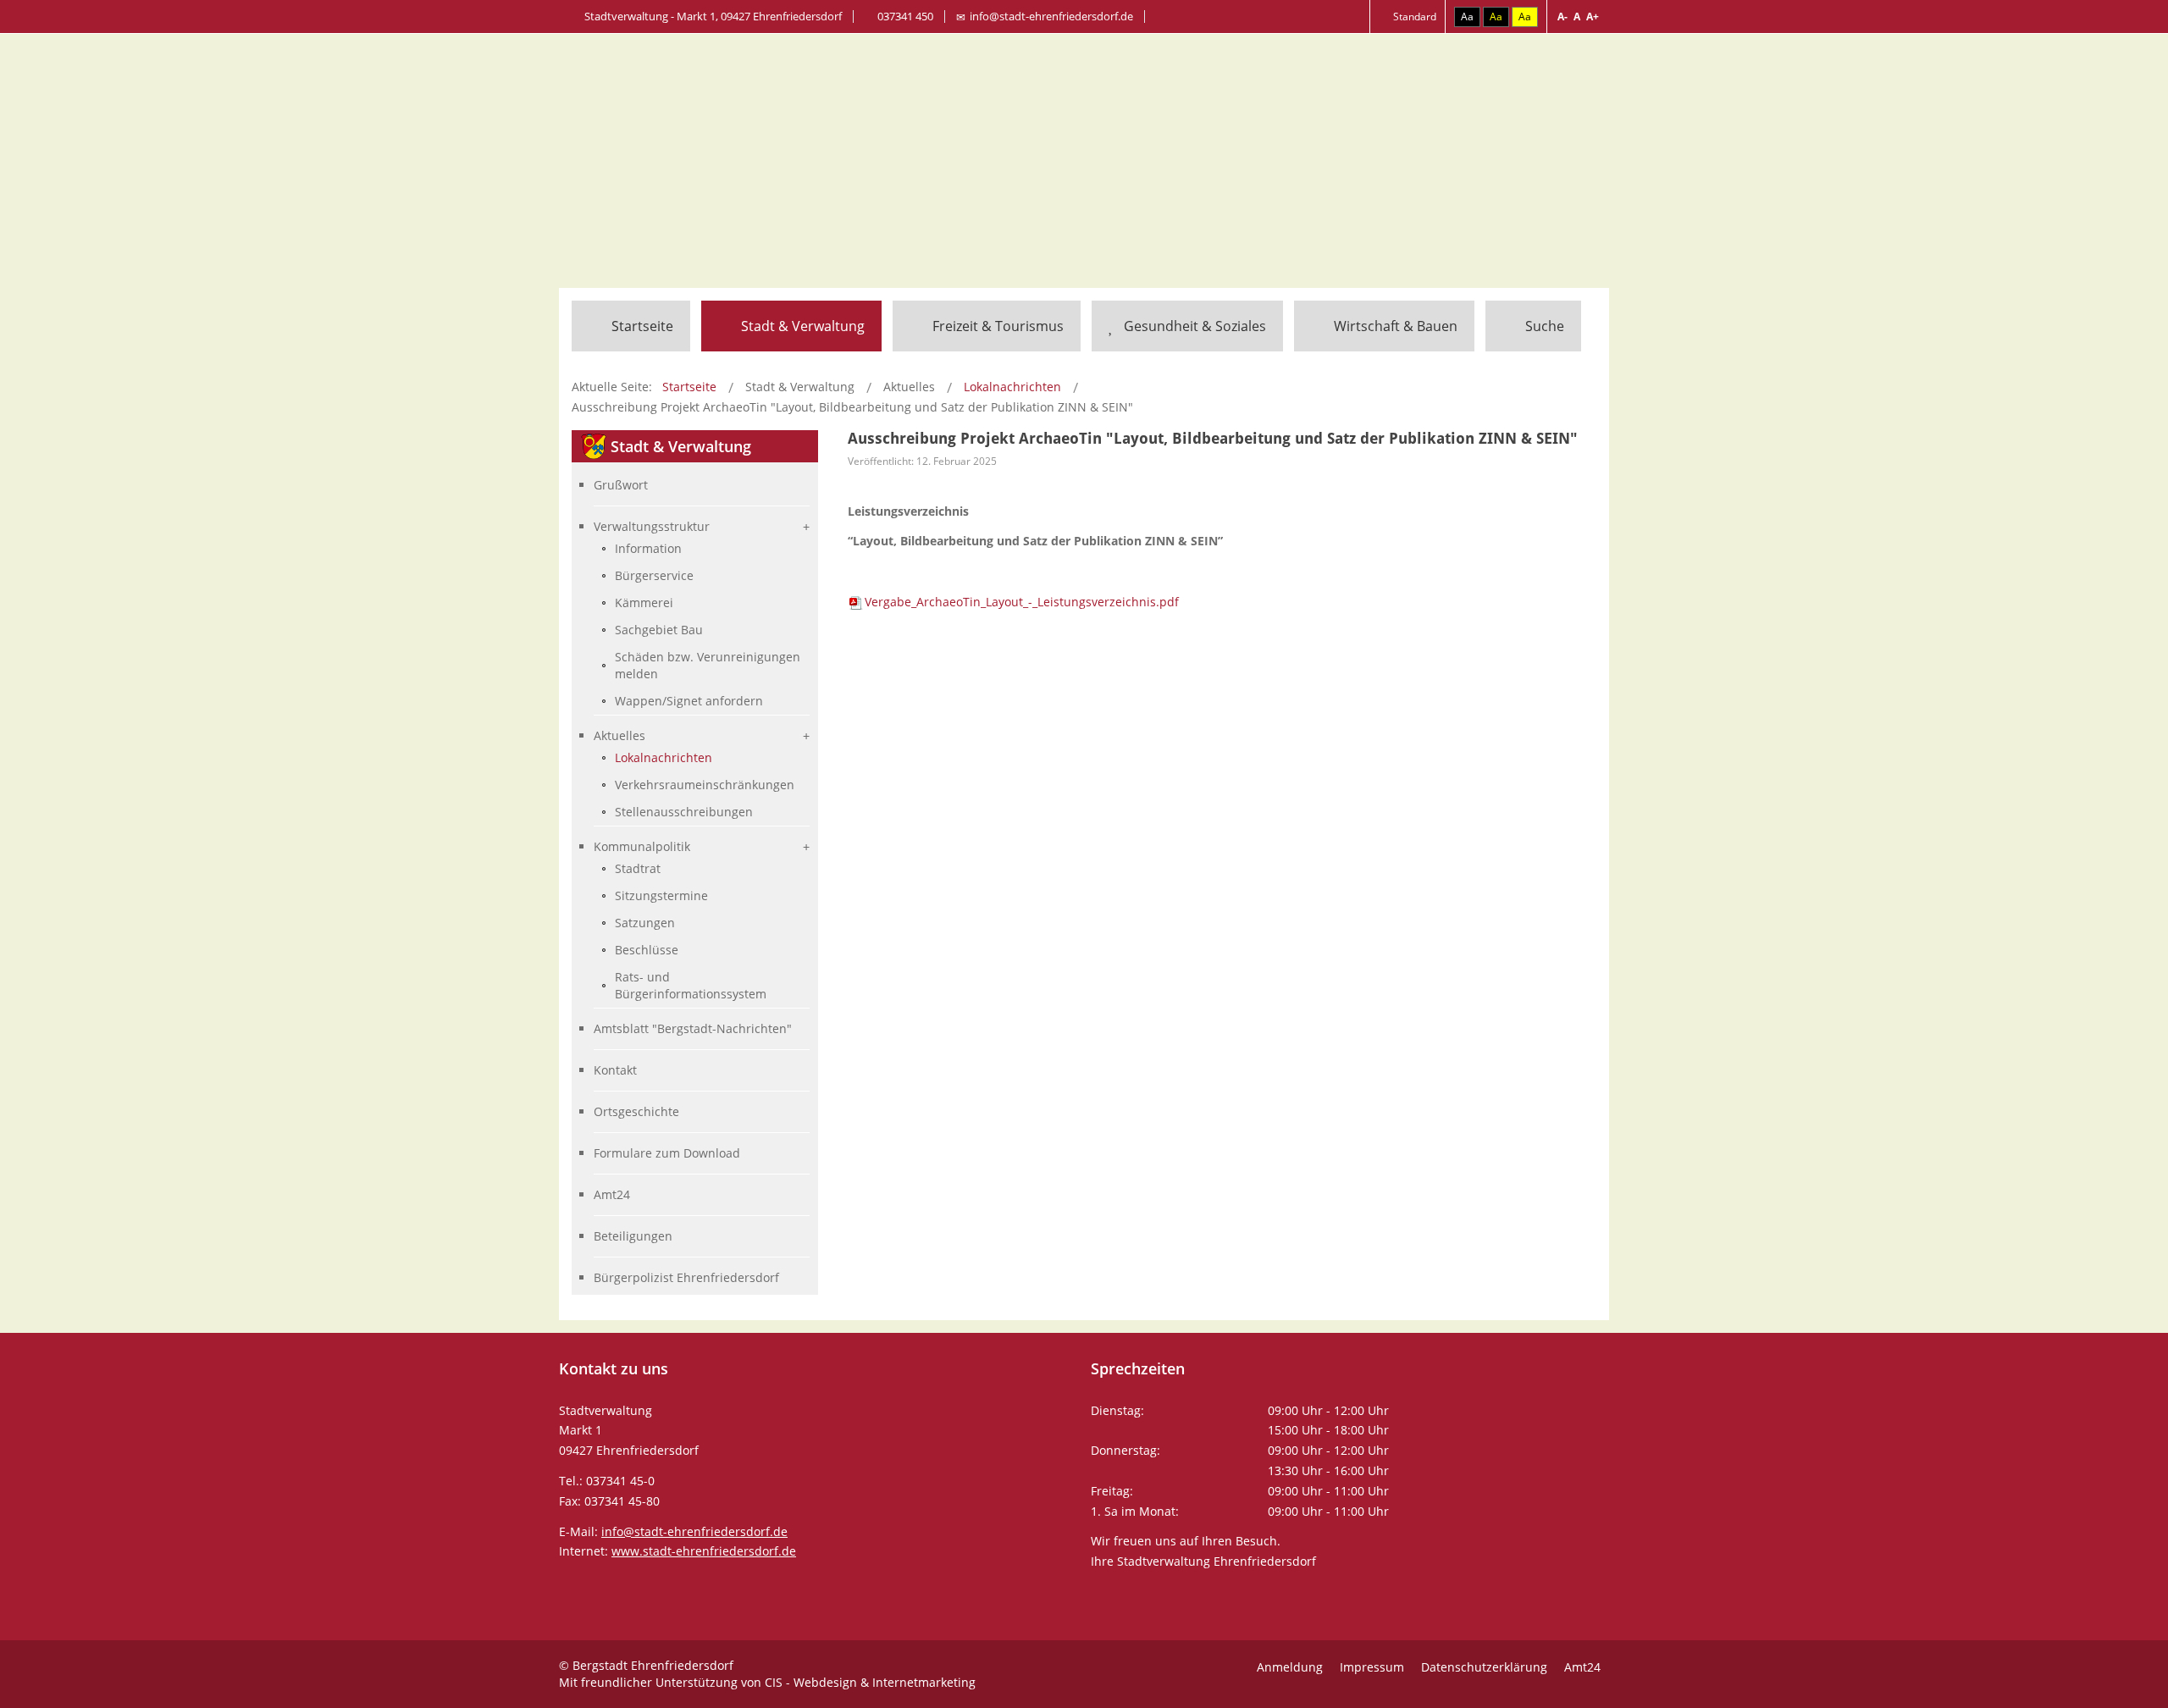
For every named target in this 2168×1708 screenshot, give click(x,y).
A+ (1593, 17)
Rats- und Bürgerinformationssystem (691, 985)
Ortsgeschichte (636, 1111)
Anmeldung (1290, 1667)
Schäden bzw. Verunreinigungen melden (708, 665)
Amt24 (612, 1194)
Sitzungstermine (661, 895)
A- (1562, 17)
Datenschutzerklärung (1484, 1667)
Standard (1413, 17)
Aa (1467, 17)
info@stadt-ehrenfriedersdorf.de (1051, 16)
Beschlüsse (647, 950)
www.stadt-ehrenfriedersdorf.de (704, 1551)
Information (648, 548)
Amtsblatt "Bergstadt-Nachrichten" (693, 1028)
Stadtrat (638, 868)
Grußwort (621, 485)
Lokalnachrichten (664, 757)
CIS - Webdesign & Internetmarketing (870, 1682)
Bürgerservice (654, 575)
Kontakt (615, 1070)
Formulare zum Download (667, 1153)
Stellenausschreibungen (684, 812)
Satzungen (645, 923)
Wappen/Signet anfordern (689, 701)
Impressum (1372, 1667)
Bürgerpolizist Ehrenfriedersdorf (686, 1277)
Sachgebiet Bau (659, 630)
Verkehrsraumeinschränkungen (705, 785)
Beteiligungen (633, 1236)
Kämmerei (644, 602)
